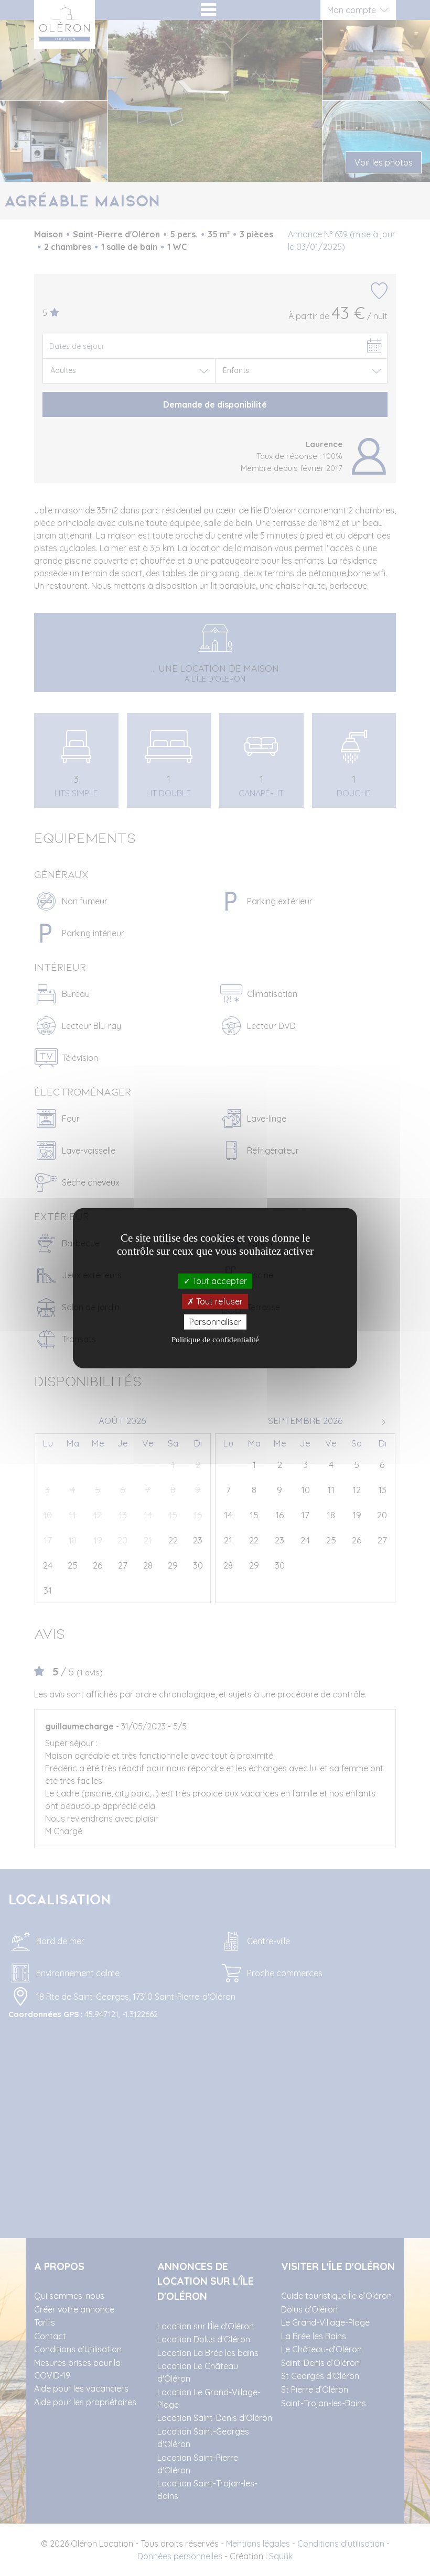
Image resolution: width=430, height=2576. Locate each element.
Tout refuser (218, 1301)
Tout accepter (219, 1280)
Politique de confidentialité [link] (215, 1340)
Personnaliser (215, 1322)
